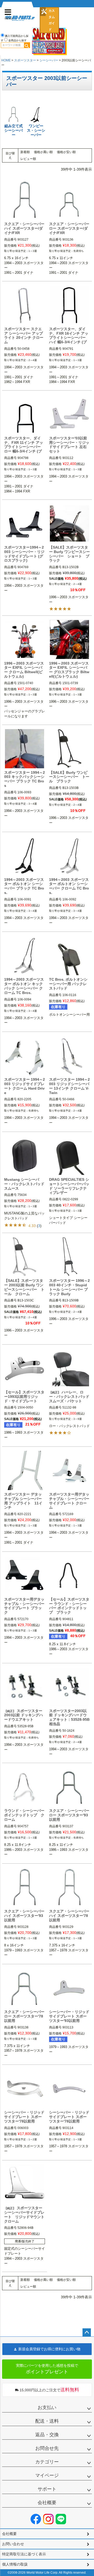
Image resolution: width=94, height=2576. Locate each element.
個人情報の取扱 (15, 2564)
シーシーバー (49, 60)
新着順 (25, 152)
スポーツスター (25, 60)
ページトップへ (87, 2333)
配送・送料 (47, 2421)
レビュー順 (28, 159)
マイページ (47, 2475)
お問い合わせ (13, 2544)
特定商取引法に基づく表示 (24, 2554)
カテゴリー (47, 2462)
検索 (27, 45)
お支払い (47, 2408)
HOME (6, 60)
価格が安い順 (66, 152)
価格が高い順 (43, 152)
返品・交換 (47, 2435)
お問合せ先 (47, 2448)
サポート (47, 2489)
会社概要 (47, 2503)
